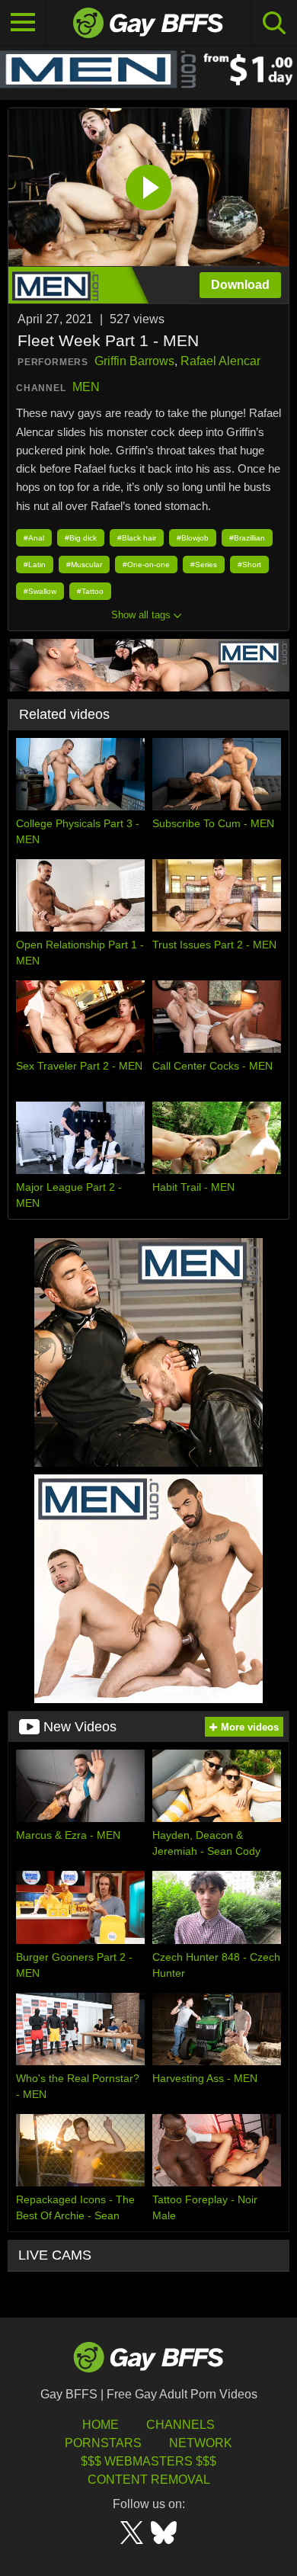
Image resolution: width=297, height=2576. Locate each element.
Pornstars (103, 2443)
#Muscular (84, 565)
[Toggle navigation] (23, 23)
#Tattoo (90, 591)
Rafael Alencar (220, 361)
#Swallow (40, 591)
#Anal (34, 538)
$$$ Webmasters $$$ (148, 2461)
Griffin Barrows (134, 361)
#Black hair (137, 538)
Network (201, 2443)
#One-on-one (146, 565)
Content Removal (149, 2480)
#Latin (35, 565)
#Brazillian (247, 538)
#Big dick (81, 538)
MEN (86, 387)
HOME (101, 2425)
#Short (249, 565)
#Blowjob (193, 538)
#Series (204, 565)
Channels (180, 2425)
